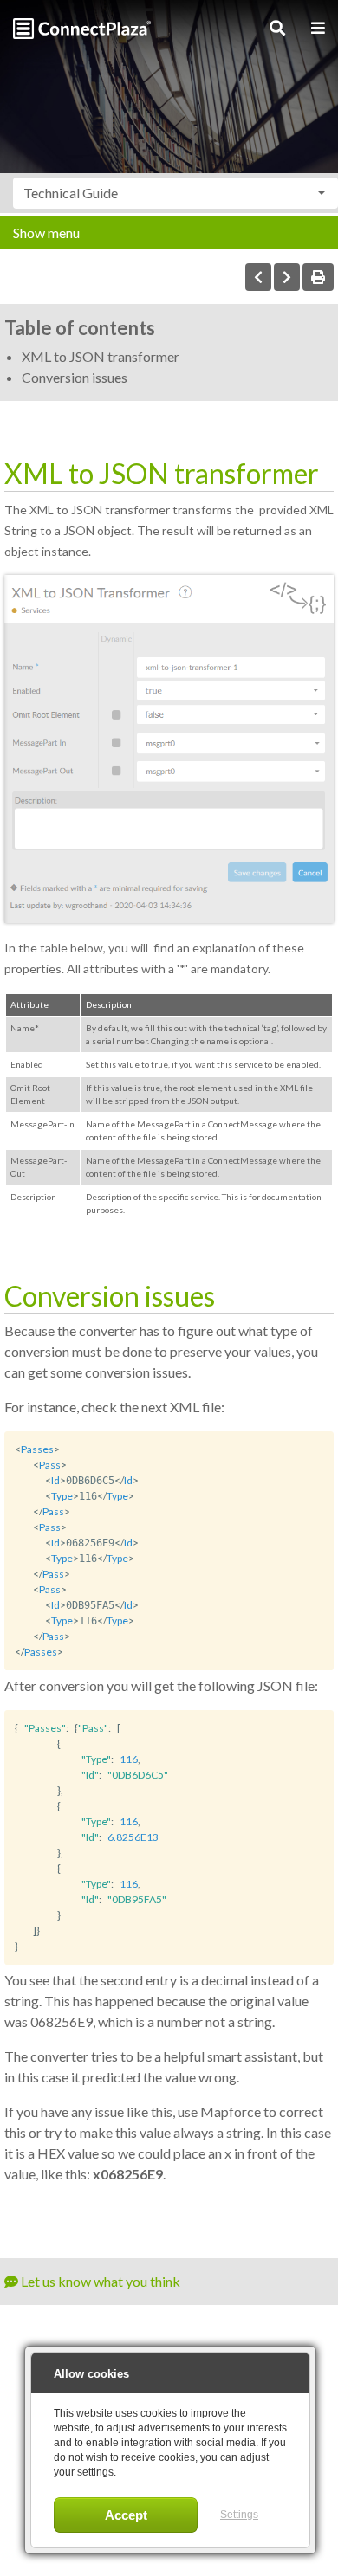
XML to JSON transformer (101, 356)
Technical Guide (71, 193)
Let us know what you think (99, 2281)
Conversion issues (75, 377)
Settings (239, 2515)
